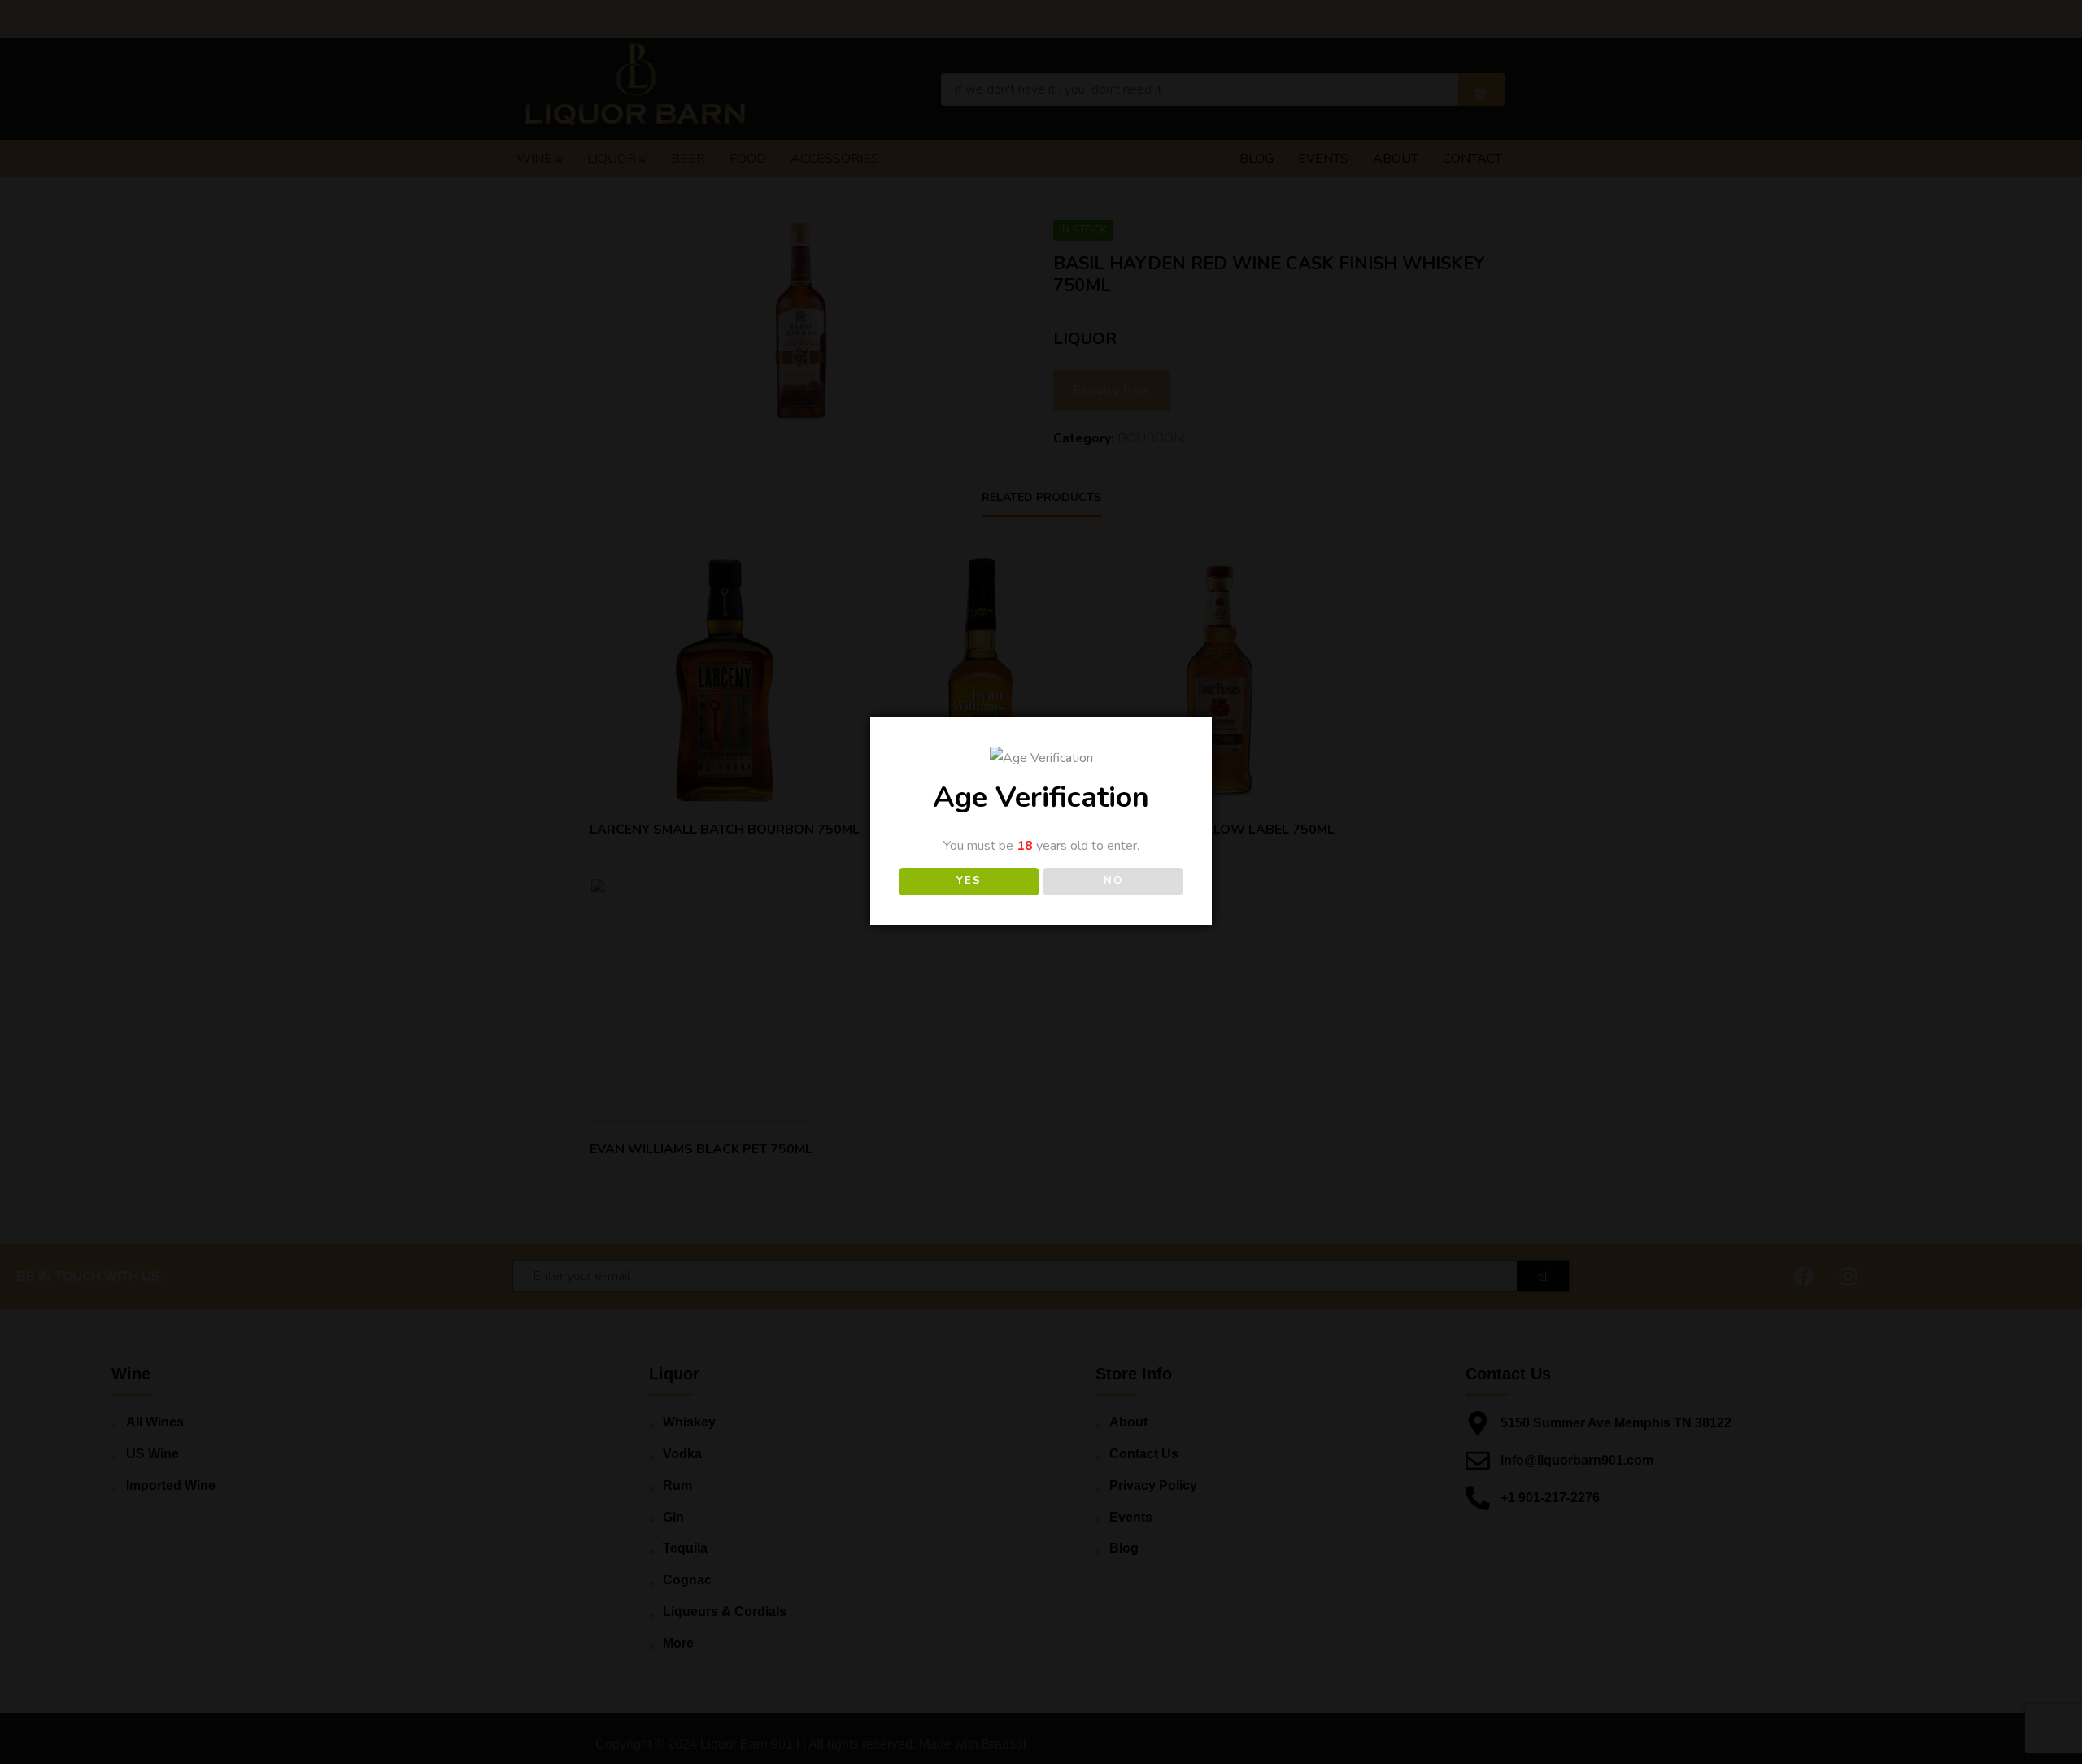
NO (1113, 881)
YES (969, 881)
